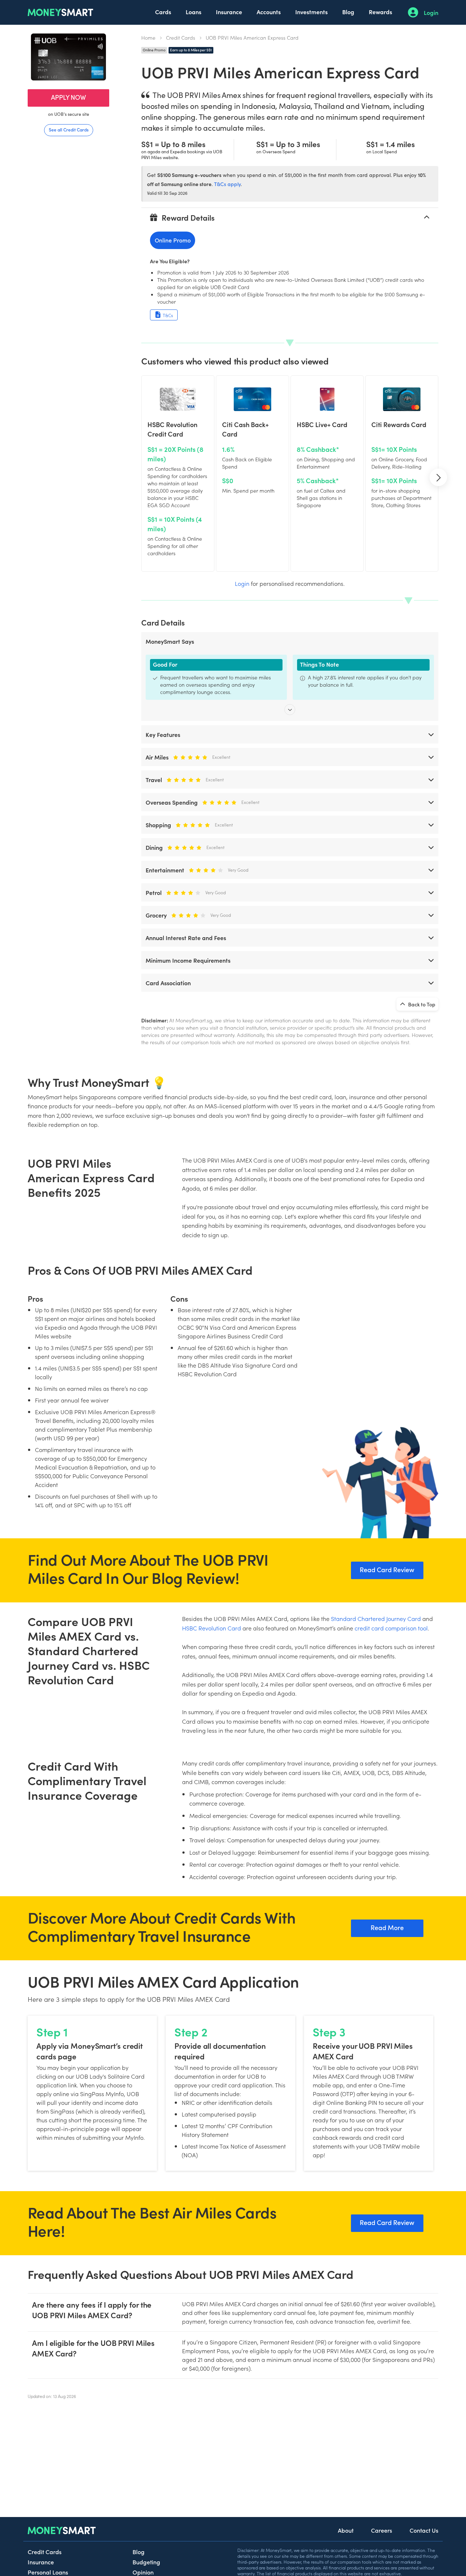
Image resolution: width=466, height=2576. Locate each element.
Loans (193, 12)
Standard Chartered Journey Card (376, 1618)
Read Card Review (387, 1569)
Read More (387, 1927)
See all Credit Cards (69, 129)
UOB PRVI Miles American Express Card (252, 38)
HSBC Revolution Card (212, 1628)
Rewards (380, 12)
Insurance (229, 12)
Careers (382, 2530)
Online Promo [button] (173, 240)
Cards (163, 12)
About (346, 2530)
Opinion (143, 2572)
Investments (311, 12)
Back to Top (421, 1004)
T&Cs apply (227, 184)
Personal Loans (48, 2572)
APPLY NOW (68, 97)
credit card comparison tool (391, 1628)
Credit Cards (181, 38)
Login (431, 12)
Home (148, 38)
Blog (348, 12)
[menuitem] (163, 12)
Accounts (269, 12)
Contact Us (424, 2530)
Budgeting (146, 2562)
